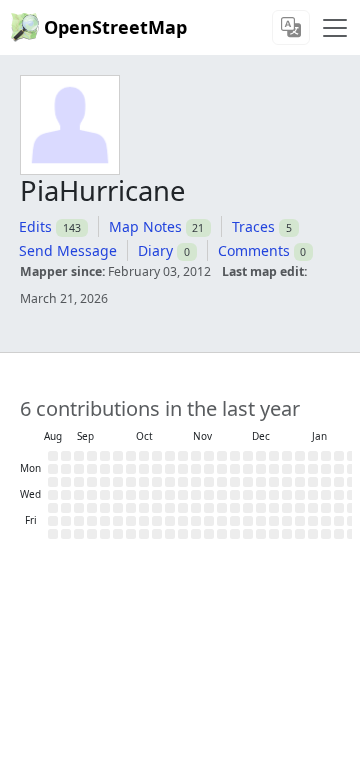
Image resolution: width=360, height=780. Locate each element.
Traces (253, 226)
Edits (35, 226)
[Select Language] (291, 27)
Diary (155, 250)
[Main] (335, 28)
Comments (254, 250)
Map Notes (145, 226)
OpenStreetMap (115, 27)
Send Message (68, 250)
